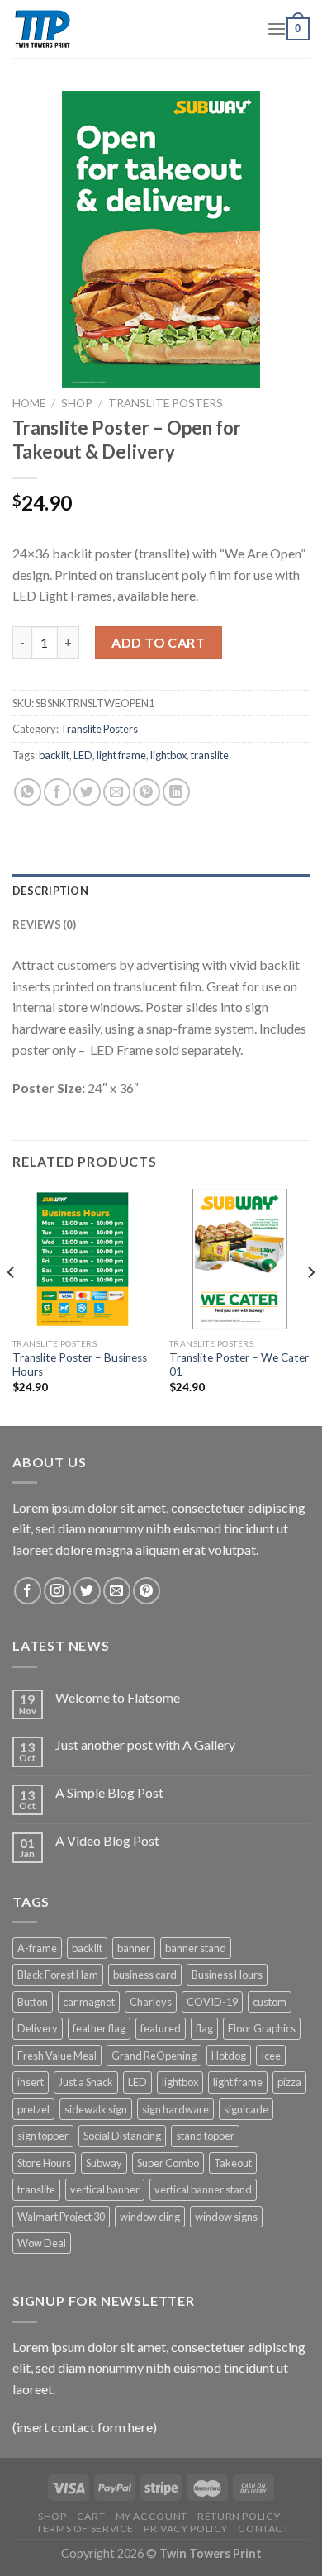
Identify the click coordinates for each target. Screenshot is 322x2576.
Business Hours (227, 1975)
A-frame (37, 1948)
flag (204, 2028)
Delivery (38, 2028)
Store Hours (44, 2163)
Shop (77, 403)
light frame (121, 755)
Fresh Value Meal (57, 2056)
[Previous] (12, 1306)
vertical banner (105, 2189)
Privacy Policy (186, 2528)
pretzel (33, 2109)
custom (270, 2002)
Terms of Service (85, 2528)
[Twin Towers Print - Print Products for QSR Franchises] (127, 29)
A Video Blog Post (107, 1840)
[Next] (310, 1306)
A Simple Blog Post (109, 1792)
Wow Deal (42, 2243)
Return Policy (239, 2516)
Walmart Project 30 (61, 2217)
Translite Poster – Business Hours (80, 1365)
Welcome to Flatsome (118, 1697)
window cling (150, 2217)
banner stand (196, 1948)
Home (29, 403)
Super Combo (168, 2163)
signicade (246, 2109)
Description (50, 891)
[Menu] (277, 29)
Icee (271, 2056)
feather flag (99, 2028)
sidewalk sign (96, 2109)
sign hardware (175, 2109)
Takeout (233, 2163)
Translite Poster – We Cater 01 (239, 1365)
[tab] (161, 891)
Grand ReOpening (154, 2056)
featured (161, 2028)
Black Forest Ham (58, 1975)
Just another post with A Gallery (145, 1744)
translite (210, 755)
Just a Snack (86, 2082)
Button (33, 2002)
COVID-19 (212, 2002)
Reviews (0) (44, 924)
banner (134, 1948)
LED (83, 755)
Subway (104, 2163)
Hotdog (229, 2056)
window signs (226, 2217)
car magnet (89, 2002)
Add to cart (158, 642)
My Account (152, 2516)
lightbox (168, 755)
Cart (91, 2516)
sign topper (43, 2136)
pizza (289, 2082)
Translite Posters (166, 403)
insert (31, 2082)
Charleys (151, 2002)
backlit (54, 755)
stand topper (205, 2136)
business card (145, 1975)
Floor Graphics (262, 2028)
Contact (263, 2528)
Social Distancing (122, 2136)
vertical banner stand (203, 2189)
